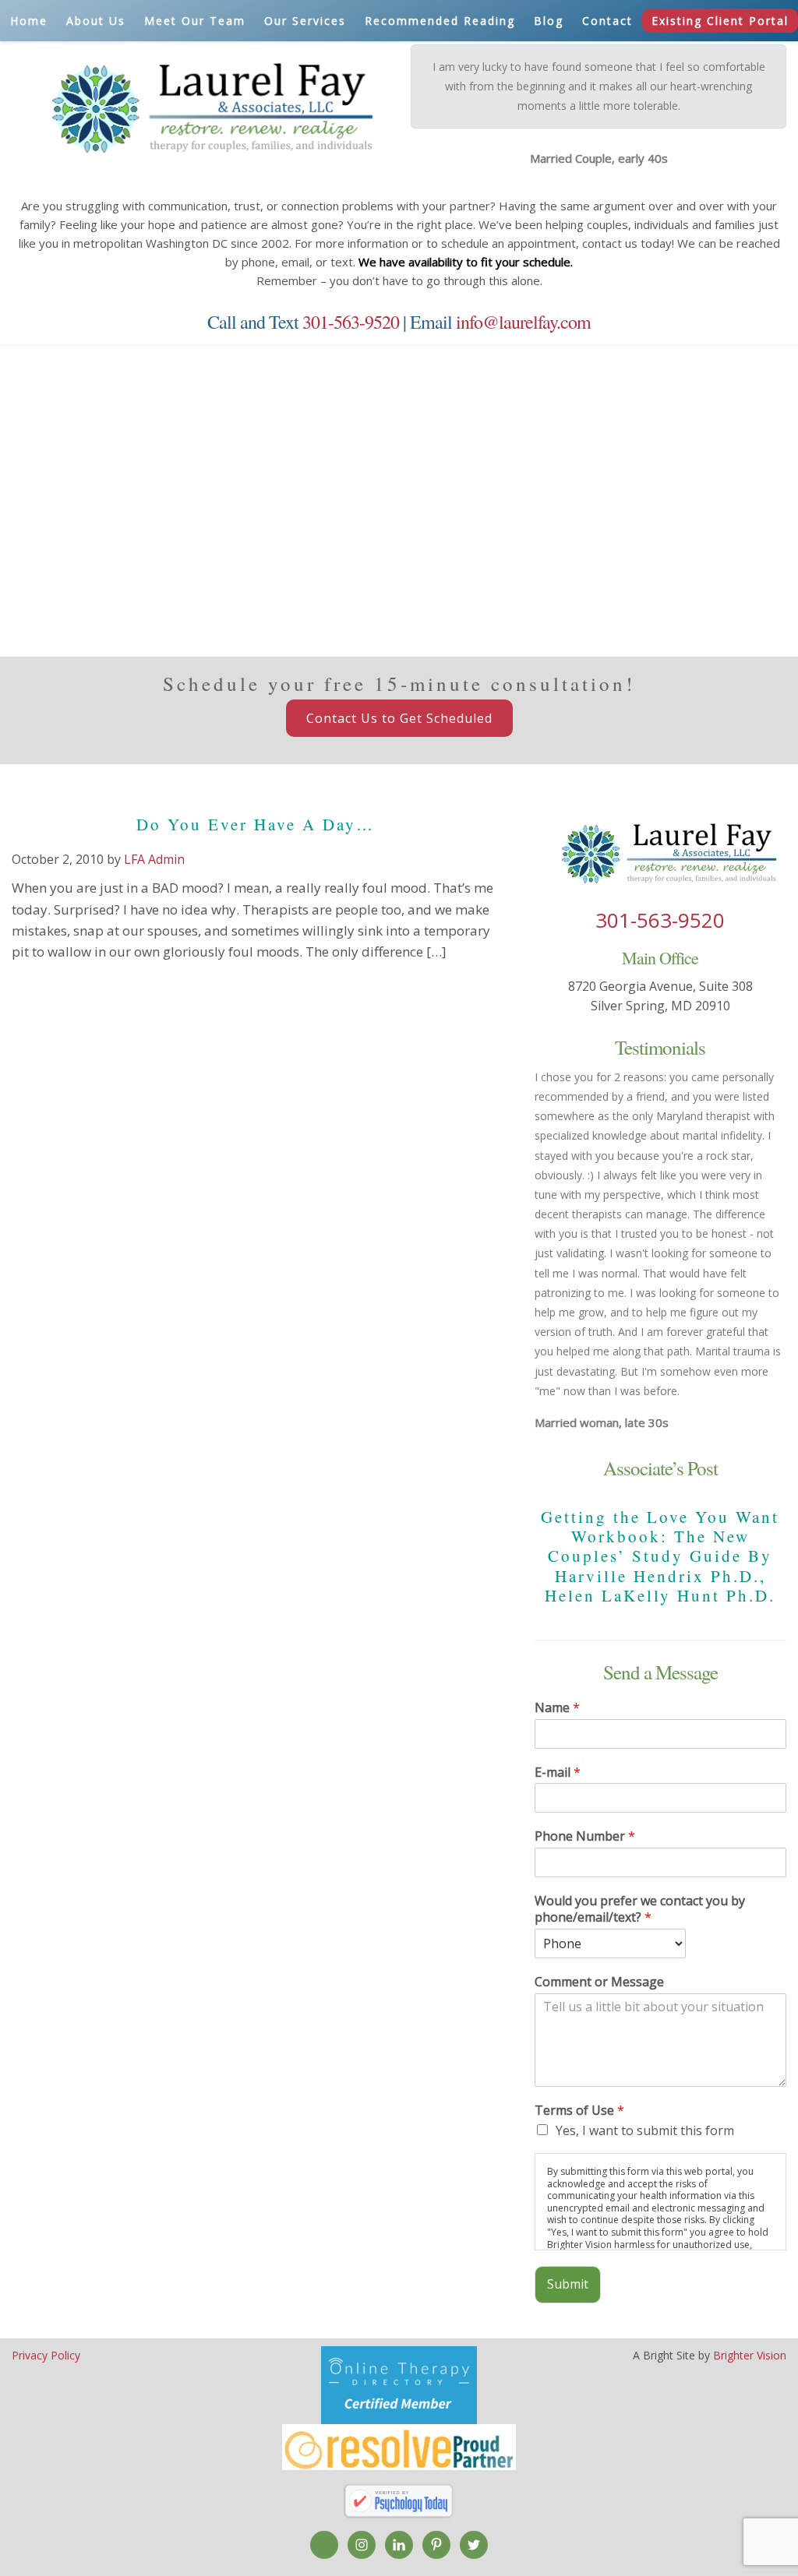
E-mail (558, 1773)
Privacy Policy (46, 2355)
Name (557, 1708)
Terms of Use (579, 2111)
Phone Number (585, 1836)
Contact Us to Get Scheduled (399, 718)
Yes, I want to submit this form (645, 2130)
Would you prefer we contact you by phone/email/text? (640, 1909)
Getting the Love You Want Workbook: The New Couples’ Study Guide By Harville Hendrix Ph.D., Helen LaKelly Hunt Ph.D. (660, 1556)
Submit (568, 2284)
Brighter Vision (750, 2355)
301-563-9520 (351, 322)
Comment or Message (599, 1982)
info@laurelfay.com (523, 322)
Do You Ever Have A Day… (256, 824)
